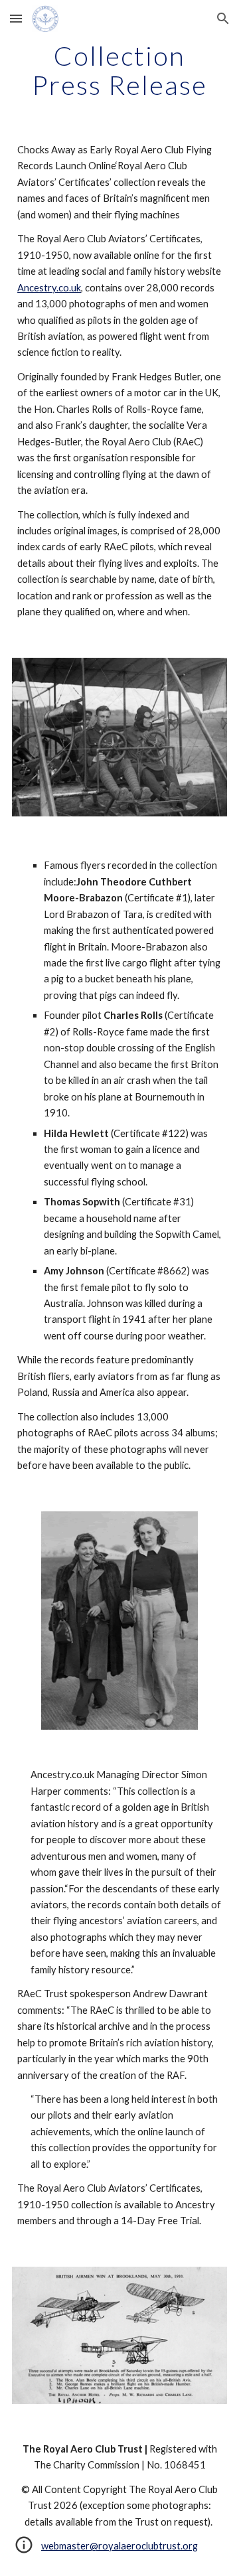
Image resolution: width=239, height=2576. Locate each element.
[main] (119, 70)
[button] (16, 18)
